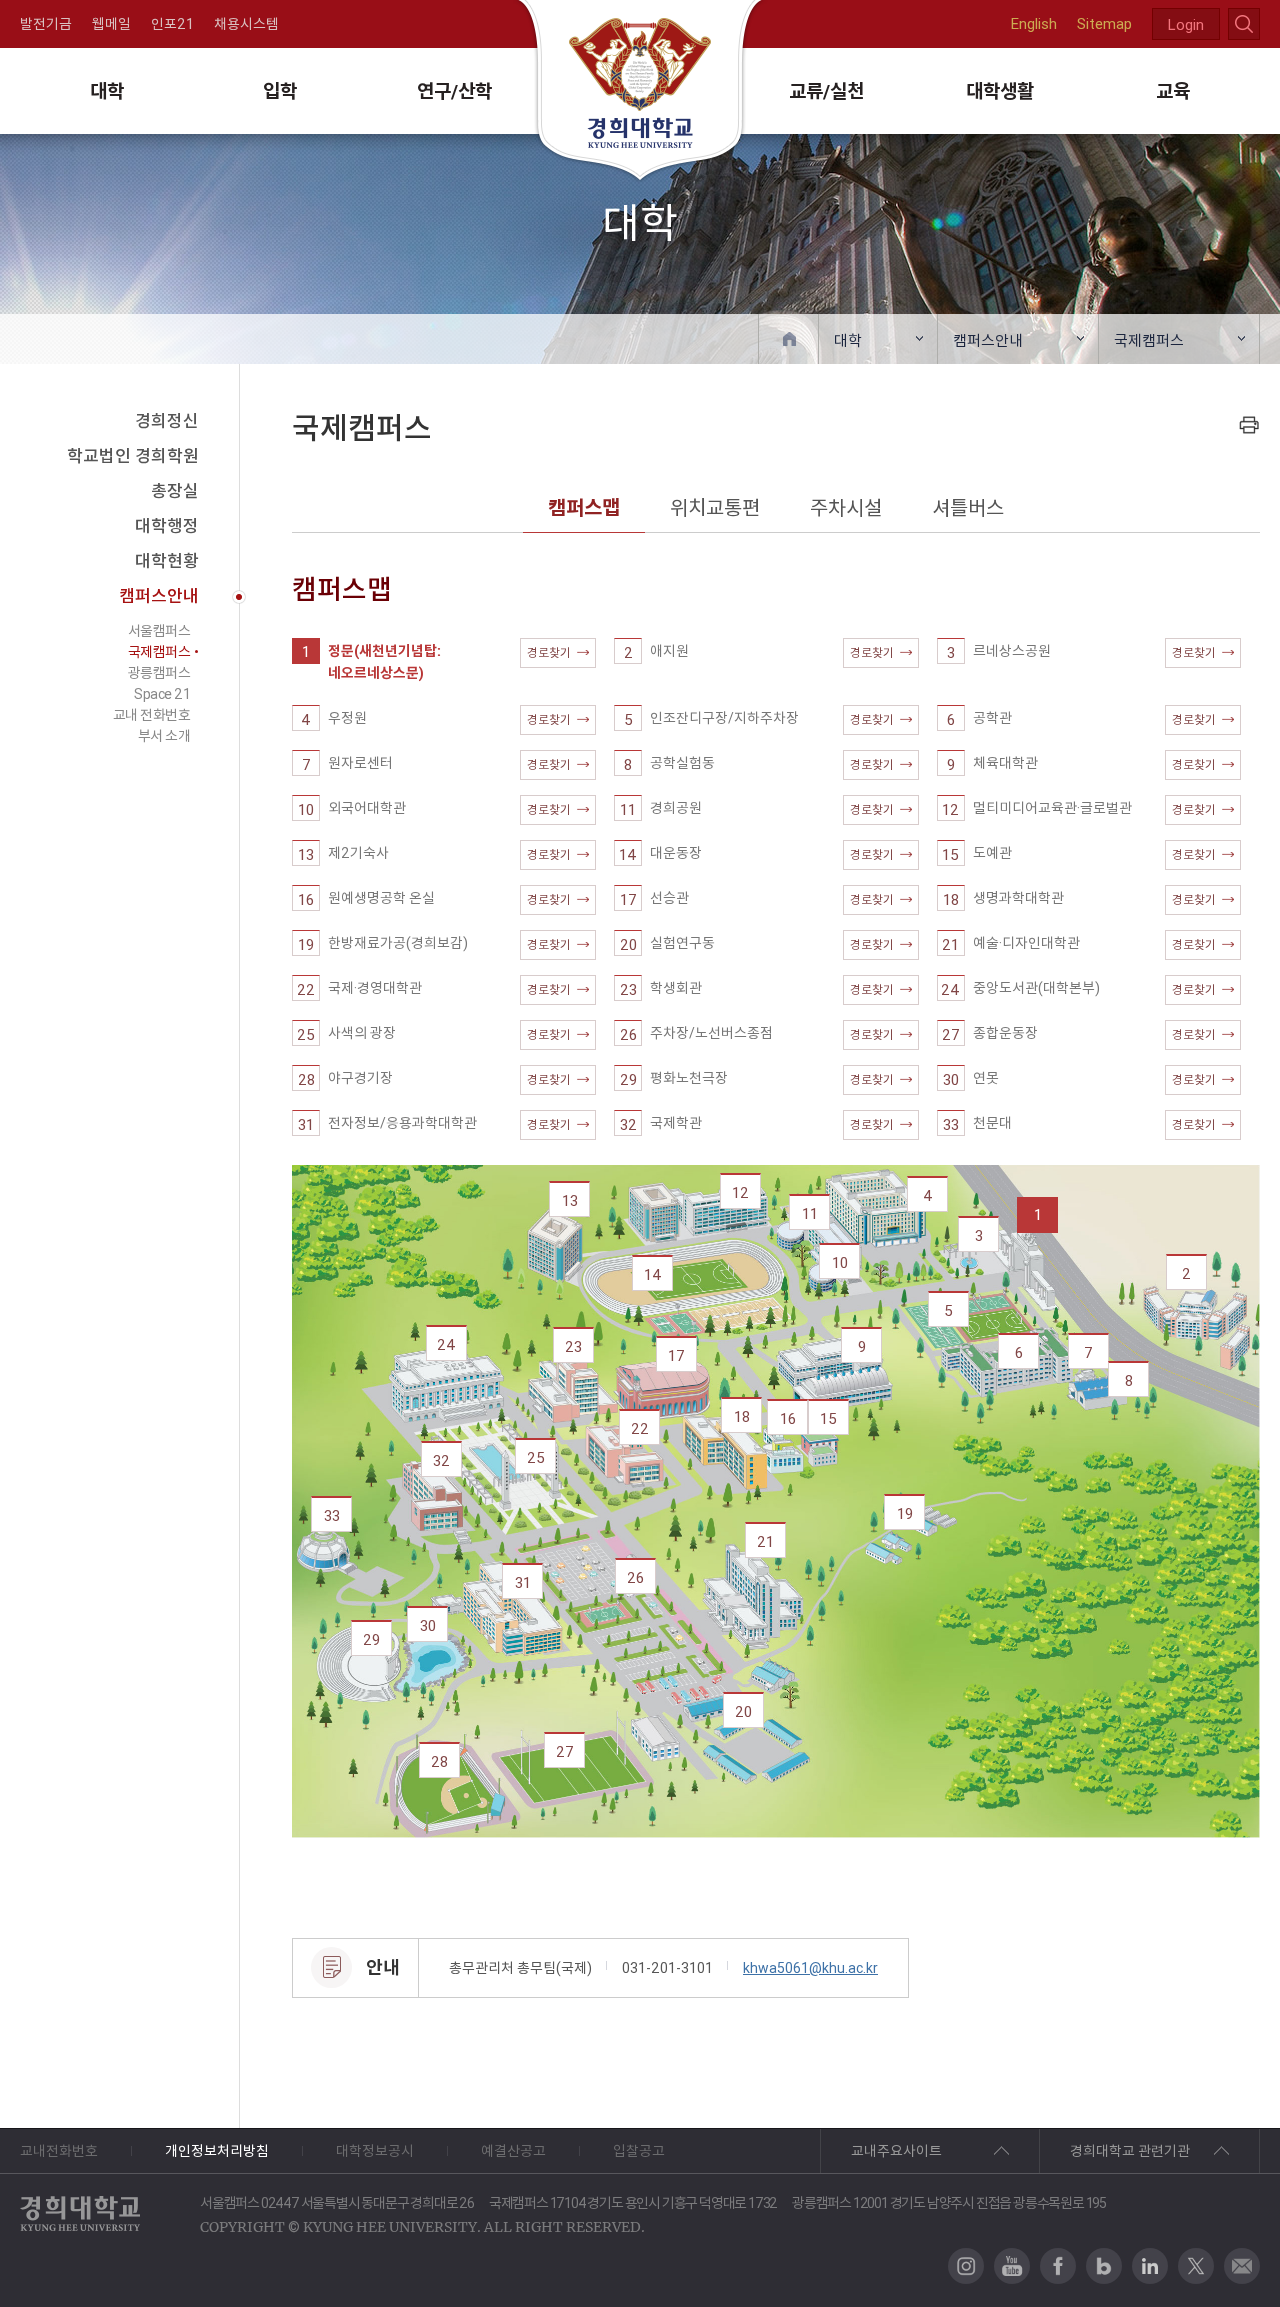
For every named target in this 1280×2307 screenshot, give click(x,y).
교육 (1173, 91)
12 (740, 1192)
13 (570, 1200)
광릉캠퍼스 (159, 673)
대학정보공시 (375, 2151)
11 (810, 1213)
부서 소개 (164, 736)
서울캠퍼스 (159, 631)
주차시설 (846, 507)
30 (428, 1625)
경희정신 (167, 421)
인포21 (172, 24)
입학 (280, 91)
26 (635, 1577)
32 (441, 1460)
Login (1186, 24)
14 (653, 1274)
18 (742, 1416)
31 (523, 1582)
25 (536, 1457)
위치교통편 (715, 507)
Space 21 (162, 694)
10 (840, 1262)
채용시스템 (246, 24)
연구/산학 (454, 91)
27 (565, 1751)
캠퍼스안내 (988, 340)
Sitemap (1104, 23)
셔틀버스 (968, 507)
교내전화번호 (59, 2151)
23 (573, 1346)
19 (905, 1513)
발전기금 (46, 24)
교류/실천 (826, 91)
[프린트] (1249, 424)
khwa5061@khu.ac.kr (810, 1968)
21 (765, 1541)
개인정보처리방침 (217, 2151)
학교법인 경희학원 (133, 456)
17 (676, 1355)
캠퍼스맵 (584, 507)
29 (371, 1639)
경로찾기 (549, 652)
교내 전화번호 (152, 715)
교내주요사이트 (896, 2151)
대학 (107, 91)
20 (743, 1711)
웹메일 (111, 24)
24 (446, 1344)
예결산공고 (513, 2151)
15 (828, 1418)
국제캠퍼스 (1149, 340)
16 (788, 1418)
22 (640, 1428)
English (1034, 23)
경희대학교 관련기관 (1130, 2151)
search (1244, 24)
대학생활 (1000, 91)
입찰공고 (639, 2151)
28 (439, 1761)
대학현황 (167, 561)
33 (332, 1515)
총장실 (175, 491)
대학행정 (167, 526)
